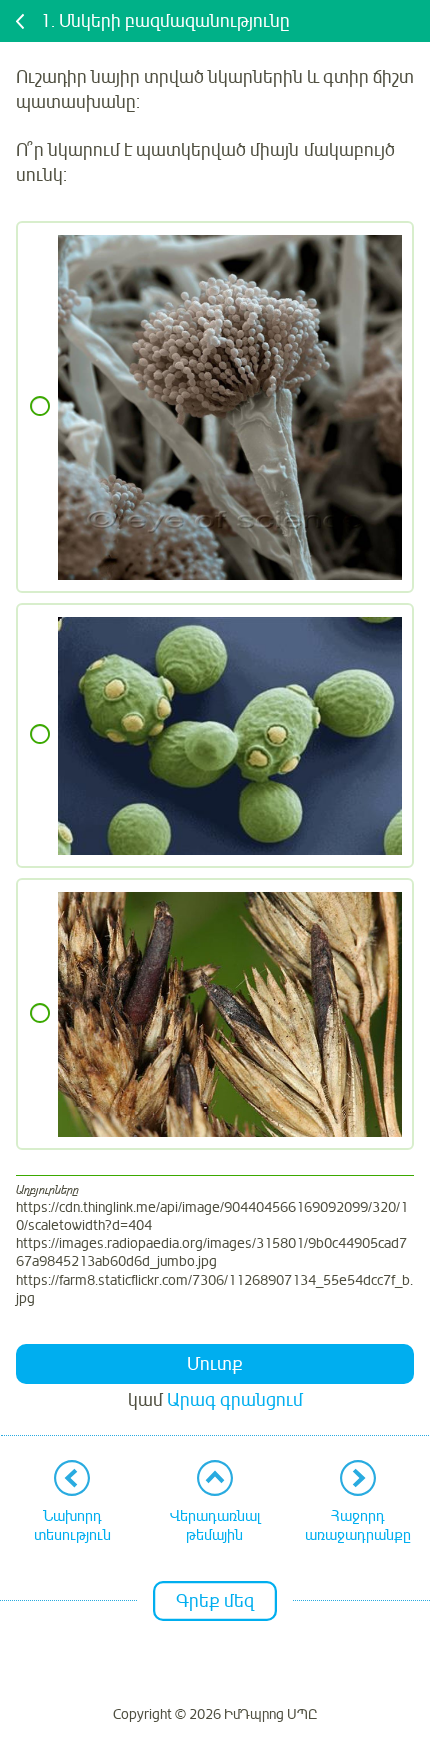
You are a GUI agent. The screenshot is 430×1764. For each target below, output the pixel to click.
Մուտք (215, 1364)
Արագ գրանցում (235, 1400)
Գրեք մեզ (215, 1601)
